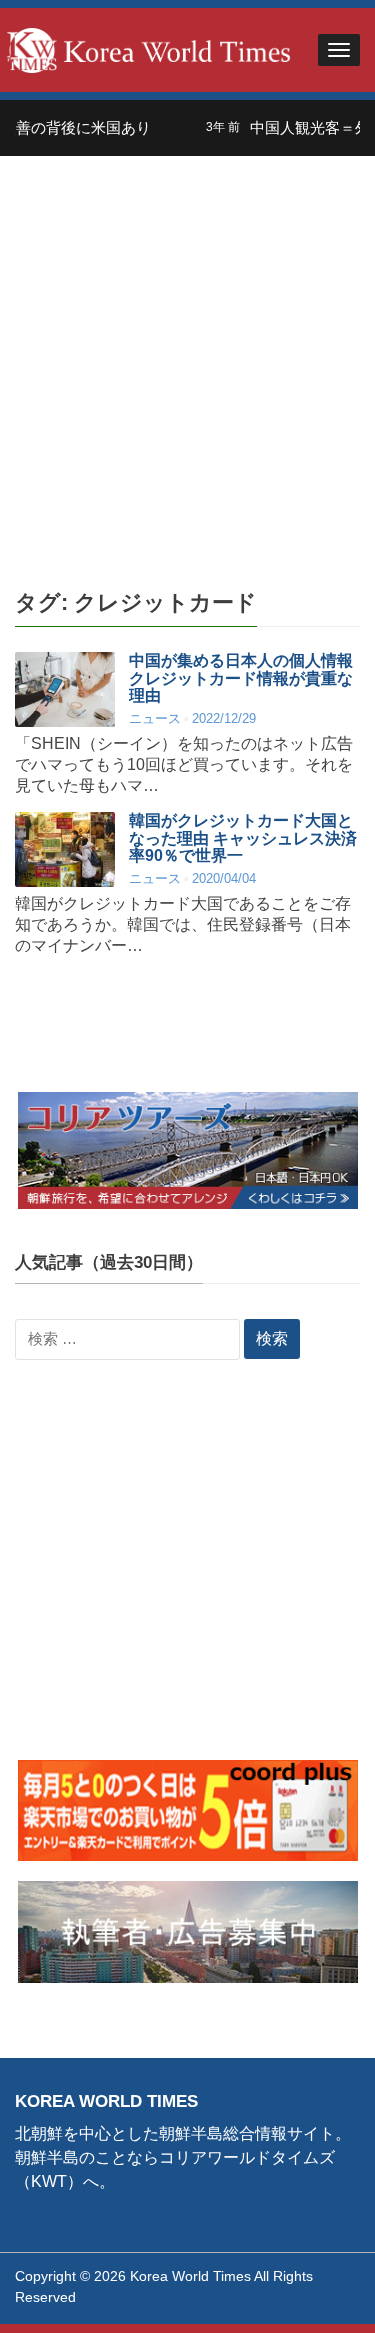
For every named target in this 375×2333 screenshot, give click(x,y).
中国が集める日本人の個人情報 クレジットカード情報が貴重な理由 (241, 678)
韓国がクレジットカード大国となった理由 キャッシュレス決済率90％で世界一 (243, 838)
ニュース (155, 718)
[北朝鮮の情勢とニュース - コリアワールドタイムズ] (149, 48)
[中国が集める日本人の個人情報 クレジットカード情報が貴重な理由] (65, 689)
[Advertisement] (187, 353)
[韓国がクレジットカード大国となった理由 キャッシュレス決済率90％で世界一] (65, 849)
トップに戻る (309, 2294)
